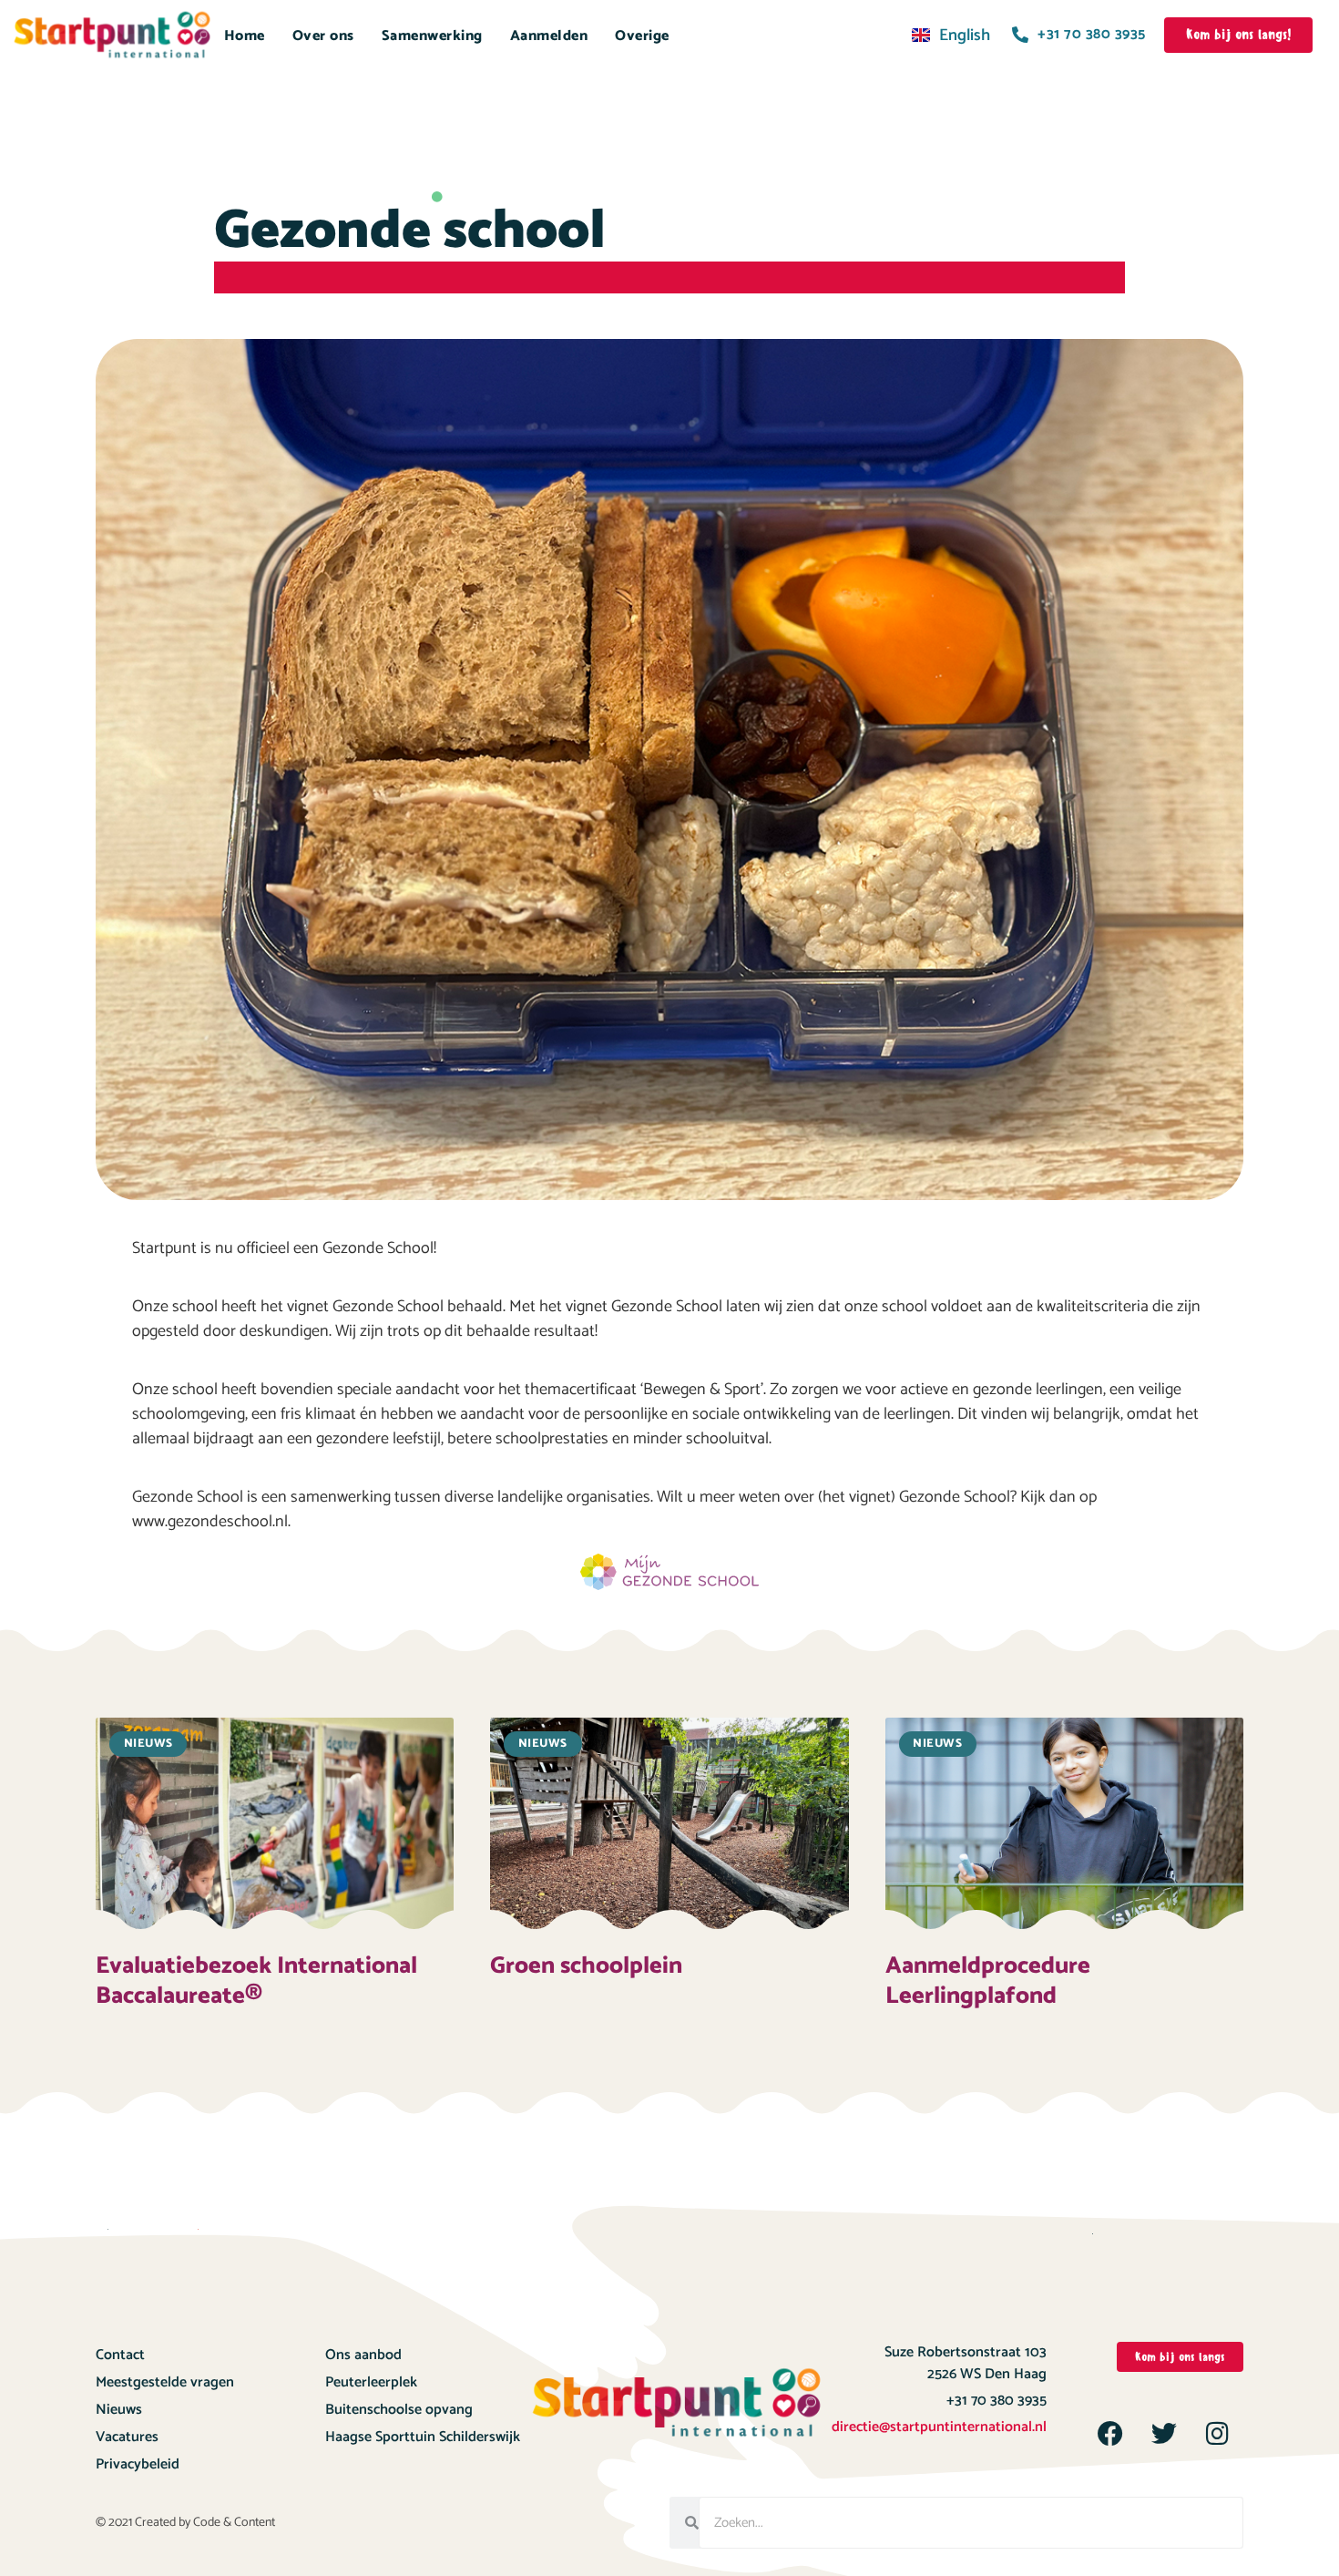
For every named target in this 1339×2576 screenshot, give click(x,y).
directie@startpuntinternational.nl (939, 2427)
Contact (120, 2355)
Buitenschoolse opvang (399, 2410)
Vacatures (127, 2437)
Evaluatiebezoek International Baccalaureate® (256, 1981)
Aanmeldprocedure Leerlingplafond (988, 1981)
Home (245, 36)
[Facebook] (1110, 2434)
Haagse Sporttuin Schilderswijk (423, 2437)
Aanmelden (549, 36)
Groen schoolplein (586, 1966)
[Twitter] (1164, 2434)
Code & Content (234, 2523)
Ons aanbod (363, 2355)
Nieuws (119, 2410)
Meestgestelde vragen (165, 2382)
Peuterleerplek (371, 2382)
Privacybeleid (138, 2464)
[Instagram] (1218, 2434)
